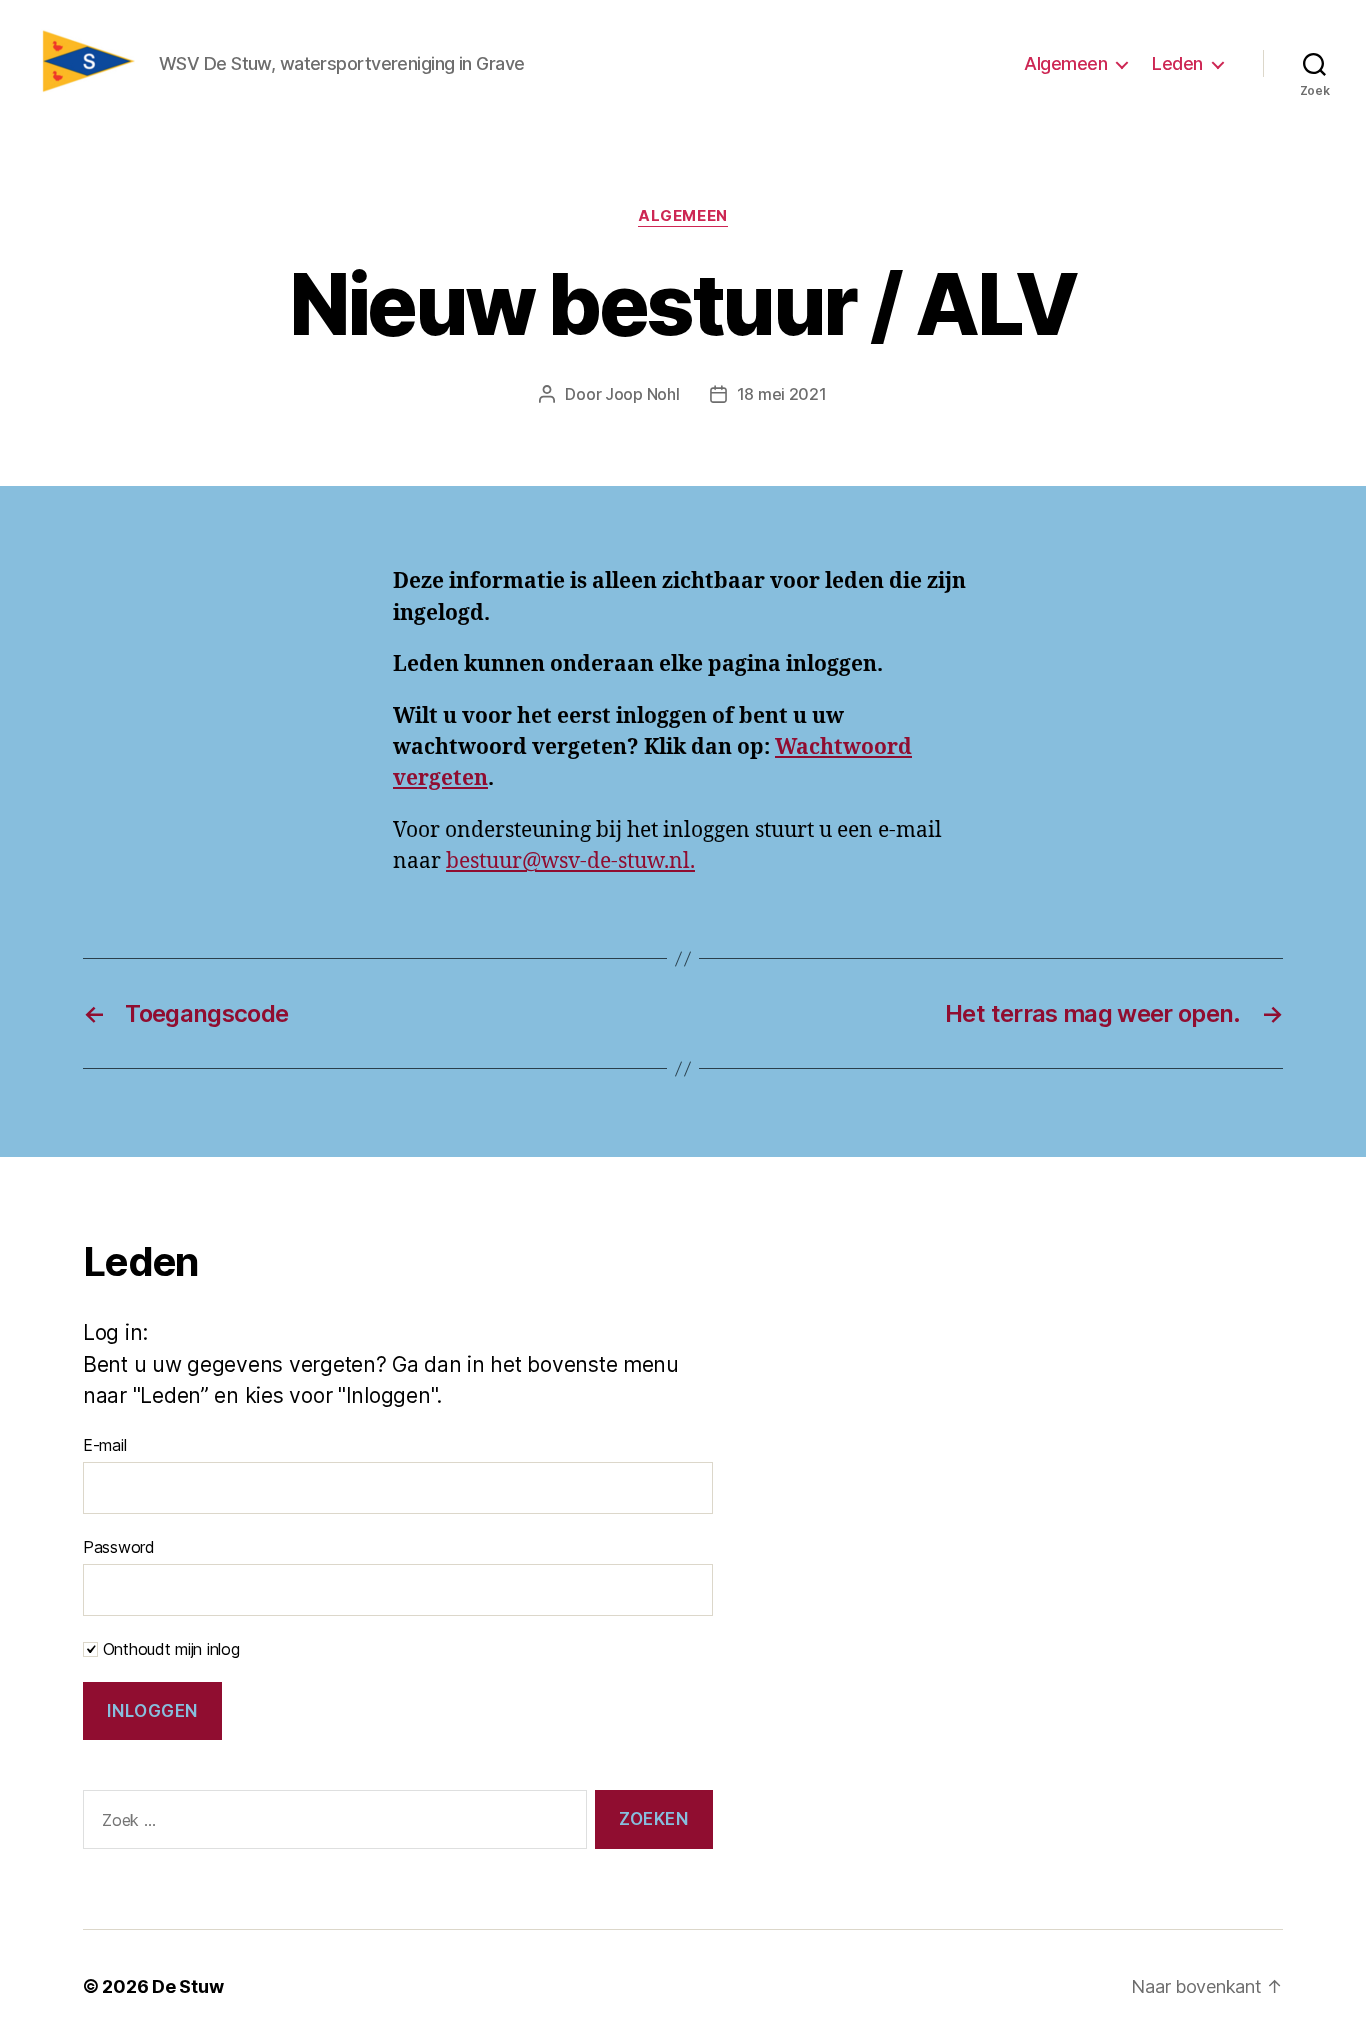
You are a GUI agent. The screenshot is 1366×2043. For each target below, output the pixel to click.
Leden (1177, 63)
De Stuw (187, 1986)
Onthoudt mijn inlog (169, 1649)
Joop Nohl (642, 394)
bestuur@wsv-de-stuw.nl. (570, 861)
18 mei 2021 (782, 394)
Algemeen (1065, 63)
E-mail (104, 1445)
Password (119, 1547)
